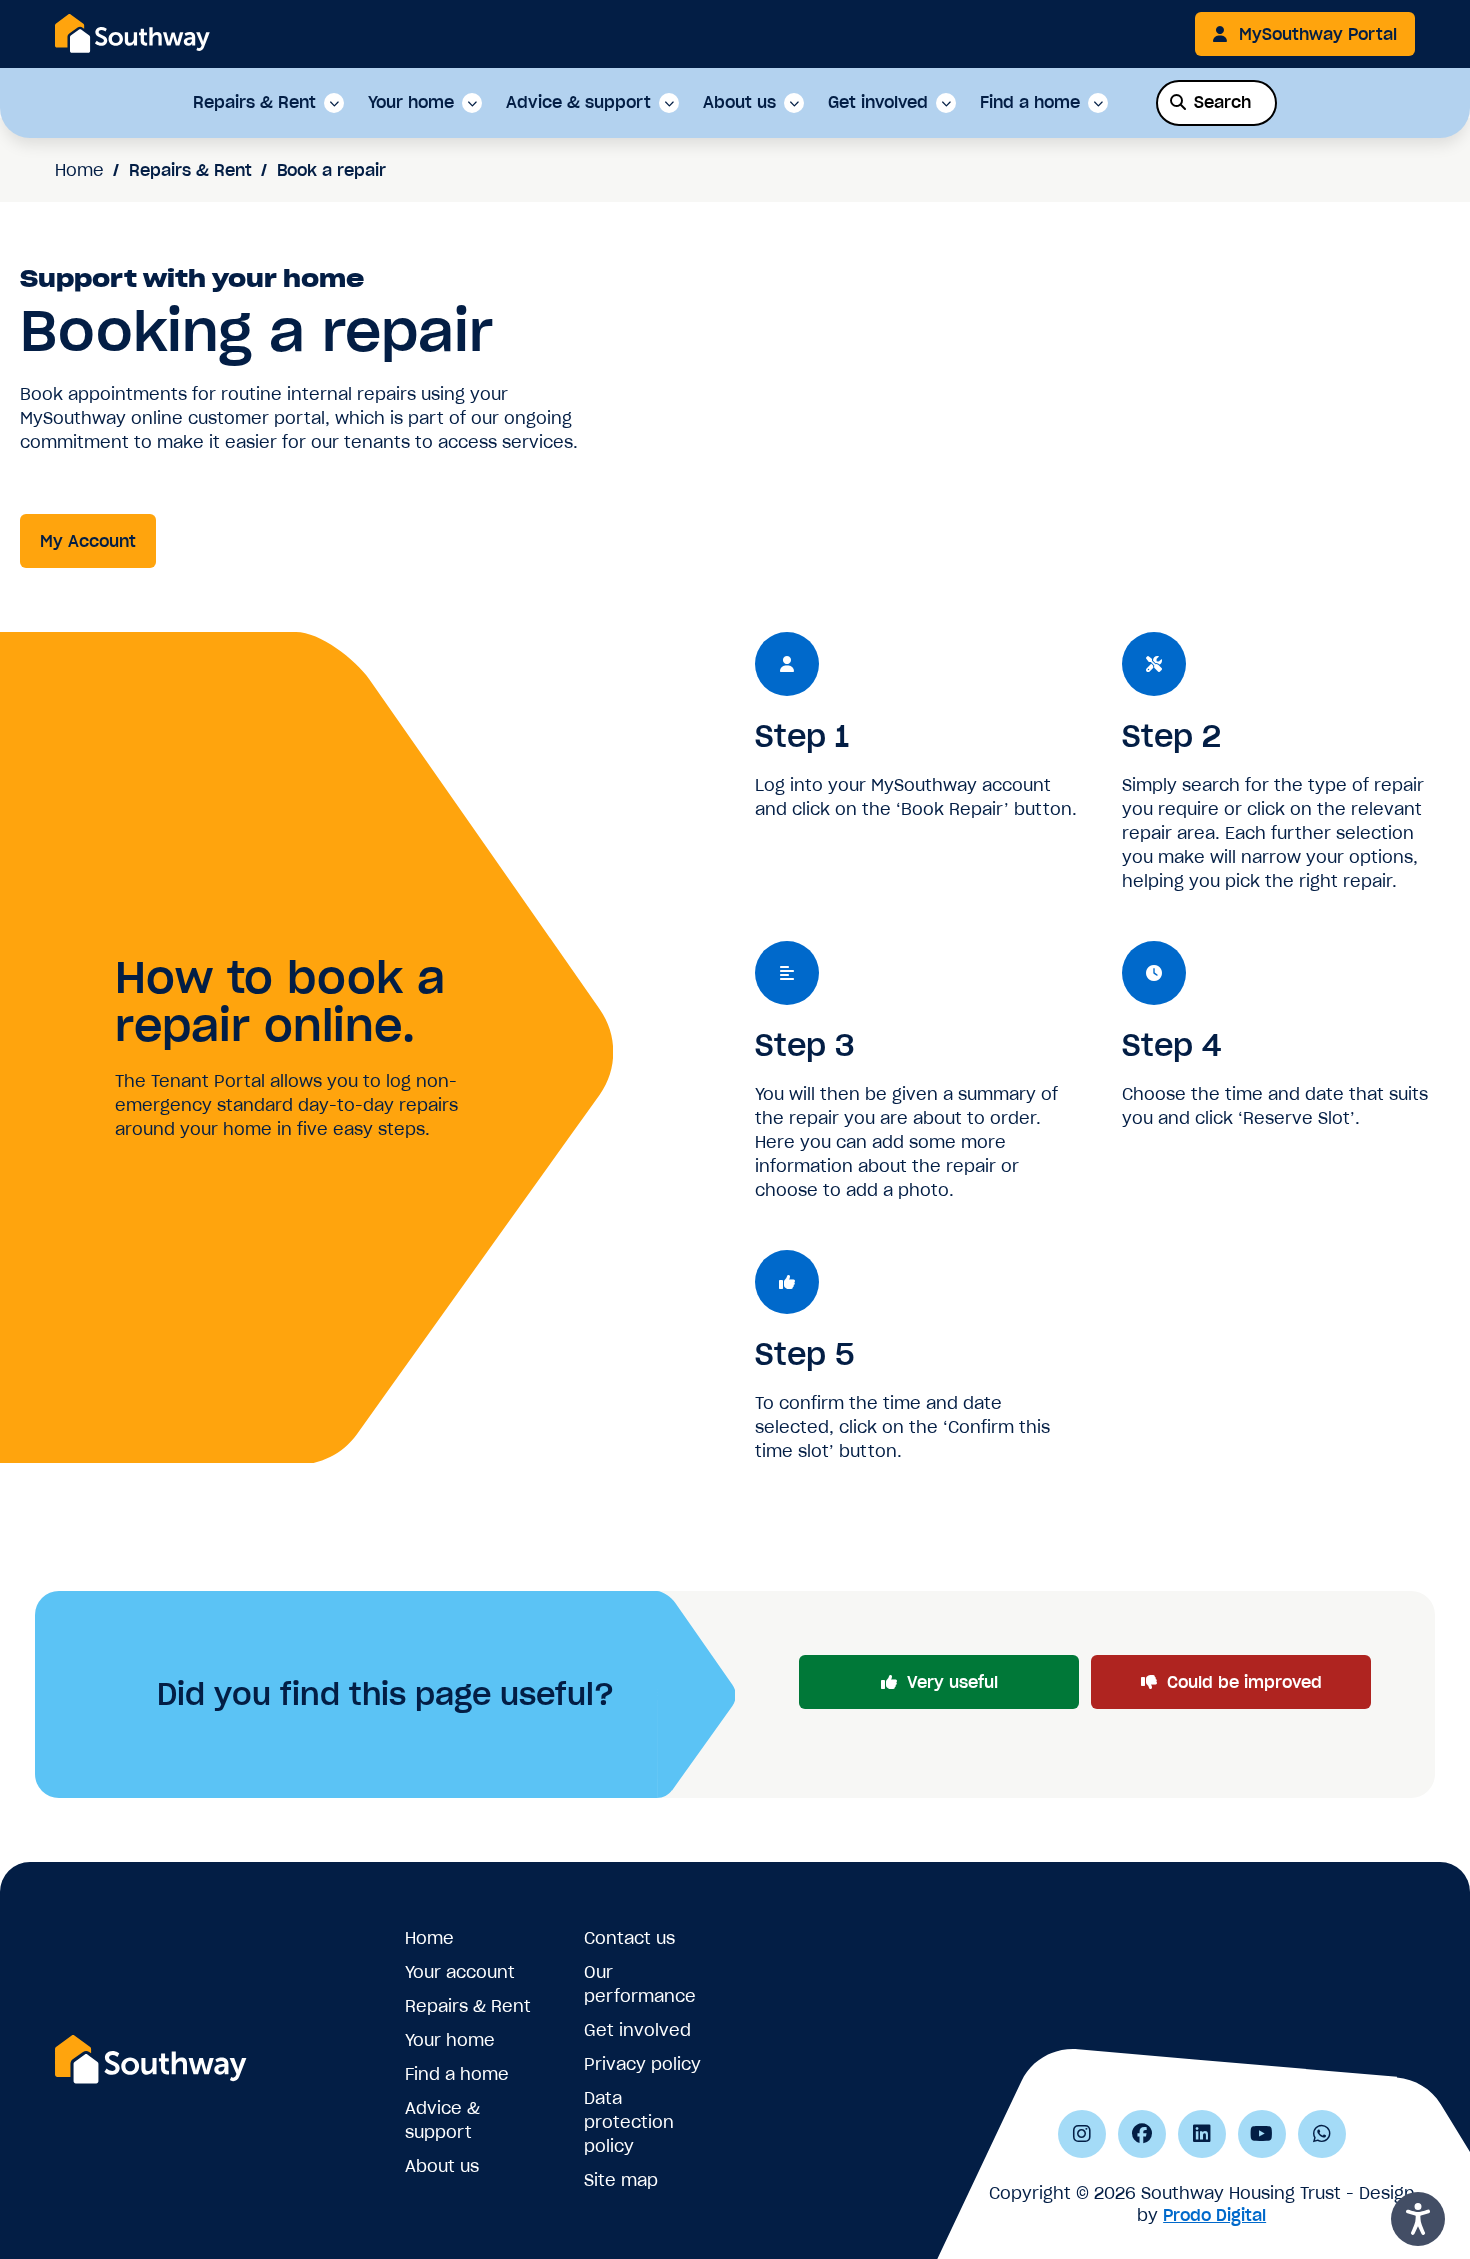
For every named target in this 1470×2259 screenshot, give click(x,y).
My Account (88, 541)
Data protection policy (629, 2122)
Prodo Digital (1214, 2215)
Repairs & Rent (254, 103)
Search (1222, 102)
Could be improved (1244, 1682)
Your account (460, 1972)
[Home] (133, 33)
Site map (621, 2180)
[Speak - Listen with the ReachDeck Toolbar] (1418, 2219)
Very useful (952, 1682)
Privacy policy (642, 2064)
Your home (411, 103)
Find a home (1030, 103)
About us (739, 103)
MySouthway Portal (1318, 34)
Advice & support (578, 103)
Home (79, 170)
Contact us (629, 1938)
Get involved (878, 103)
